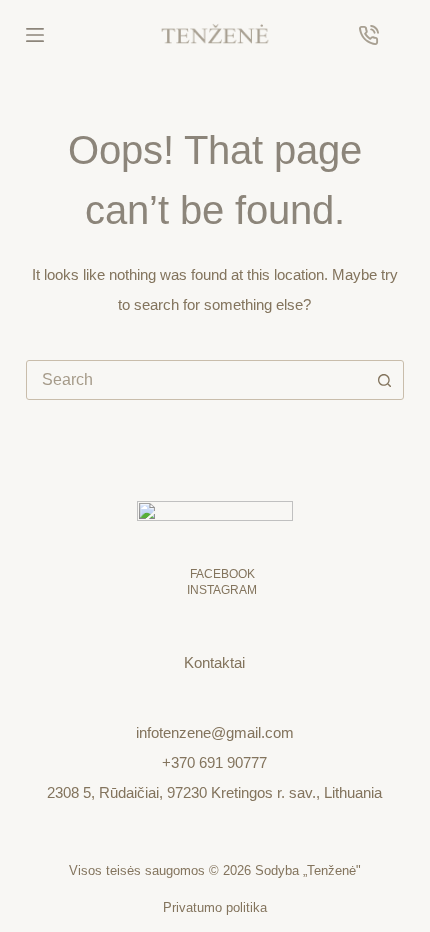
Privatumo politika (215, 907)
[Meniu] (35, 35)
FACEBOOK (222, 574)
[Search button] (384, 380)
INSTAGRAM (222, 590)
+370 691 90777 (214, 762)
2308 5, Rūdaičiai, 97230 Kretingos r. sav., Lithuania (214, 792)
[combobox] (196, 380)
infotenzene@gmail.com (215, 732)
